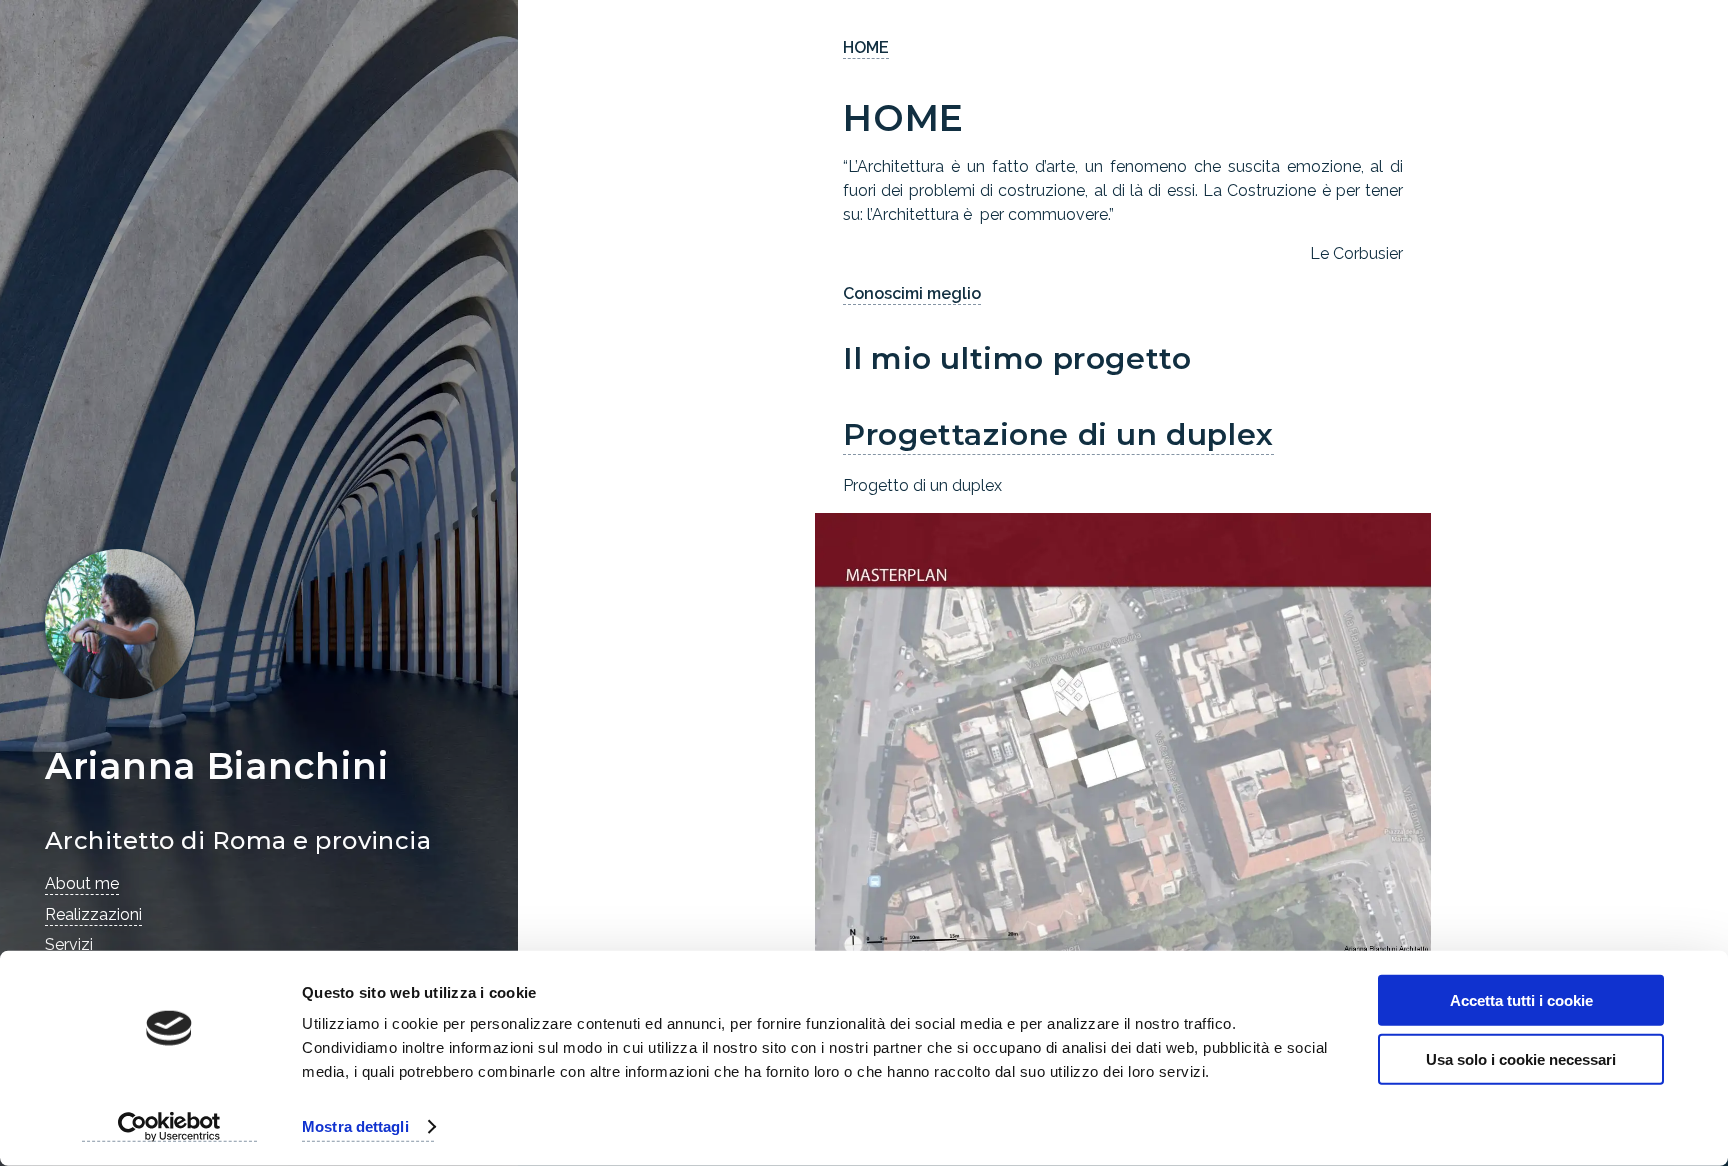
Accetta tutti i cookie (1521, 1000)
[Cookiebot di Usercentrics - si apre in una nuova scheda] (169, 1127)
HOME (866, 47)
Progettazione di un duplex (1058, 434)
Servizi (69, 944)
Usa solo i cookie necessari (1521, 1058)
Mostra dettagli (355, 1126)
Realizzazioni (93, 914)
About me (82, 883)
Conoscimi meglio (912, 293)
